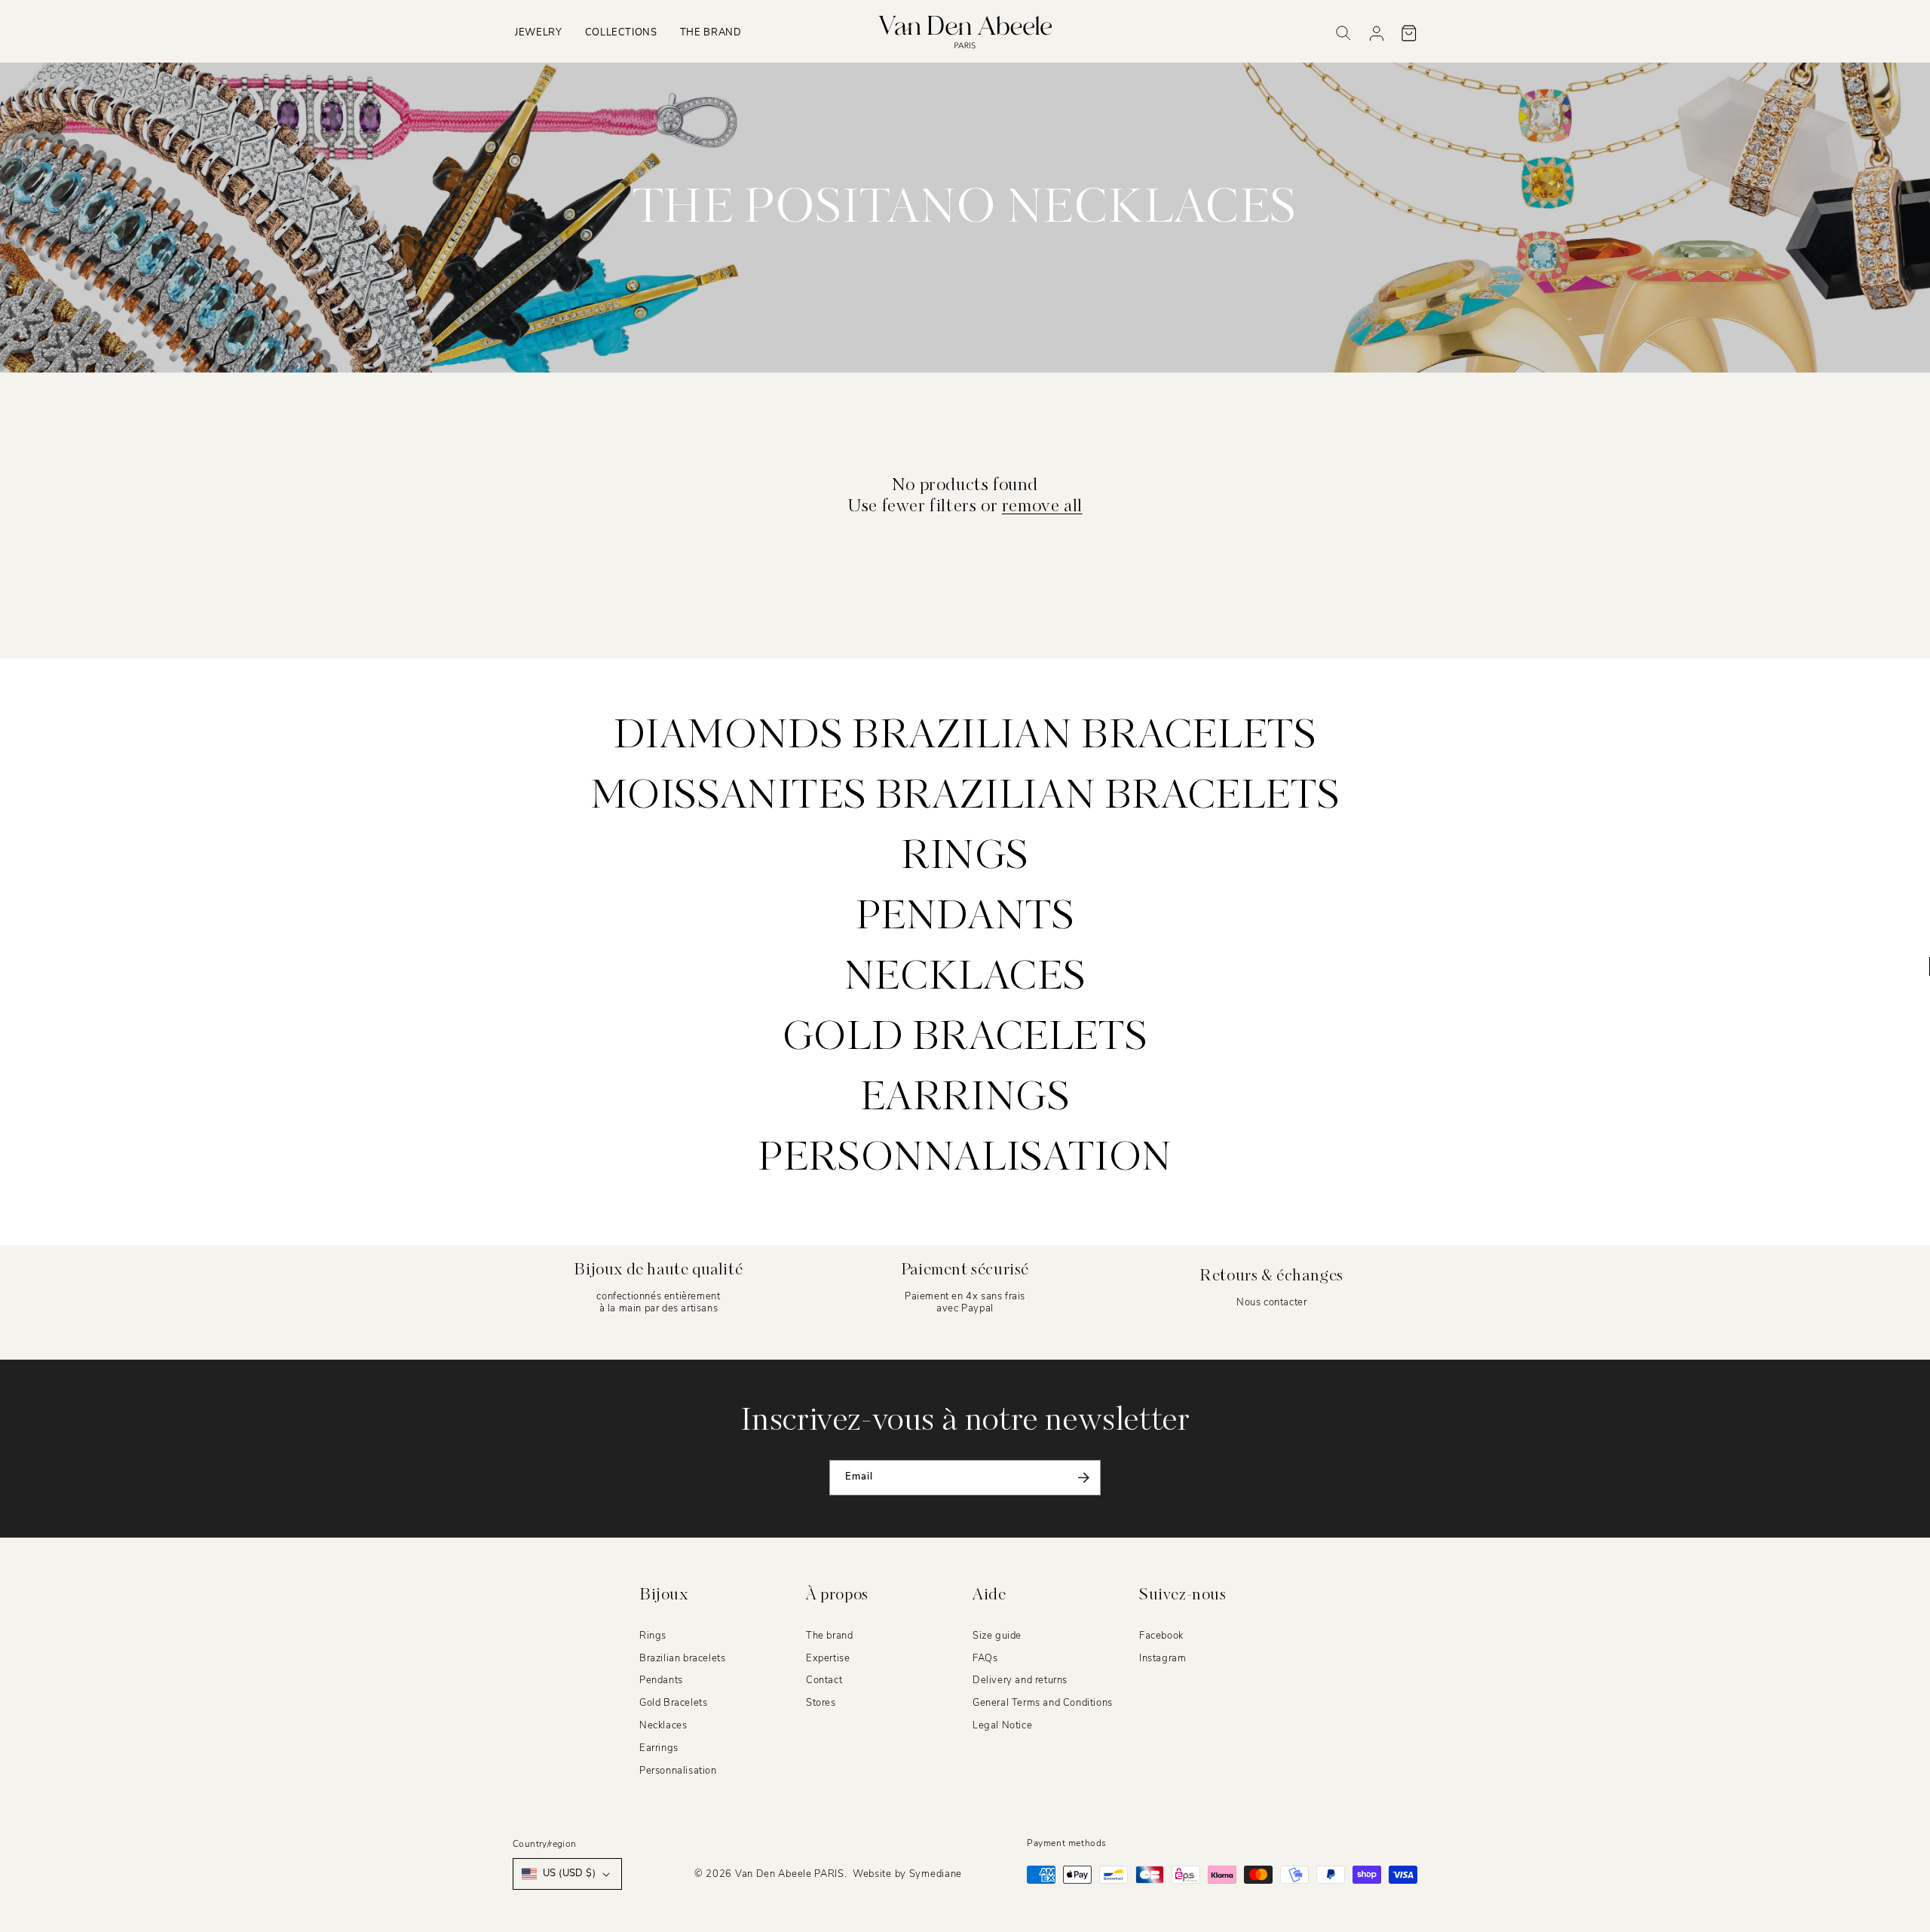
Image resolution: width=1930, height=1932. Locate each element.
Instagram (1163, 1658)
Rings (965, 857)
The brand (829, 1636)
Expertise (828, 1658)
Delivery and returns (1020, 1681)
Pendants (965, 918)
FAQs (985, 1658)
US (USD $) (569, 1873)
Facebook (1161, 1636)
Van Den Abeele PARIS (790, 1874)
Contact (824, 1681)
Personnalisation (965, 1159)
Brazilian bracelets (682, 1658)
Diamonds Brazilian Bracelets (965, 737)
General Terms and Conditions (1043, 1704)
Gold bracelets (965, 1038)
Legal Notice (1002, 1726)
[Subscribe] (1083, 1478)
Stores (821, 1704)
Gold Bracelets (673, 1704)
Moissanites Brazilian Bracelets (965, 797)
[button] (539, 33)
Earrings (965, 1099)
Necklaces (965, 978)
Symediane (936, 1874)
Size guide (997, 1636)
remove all (1042, 507)
